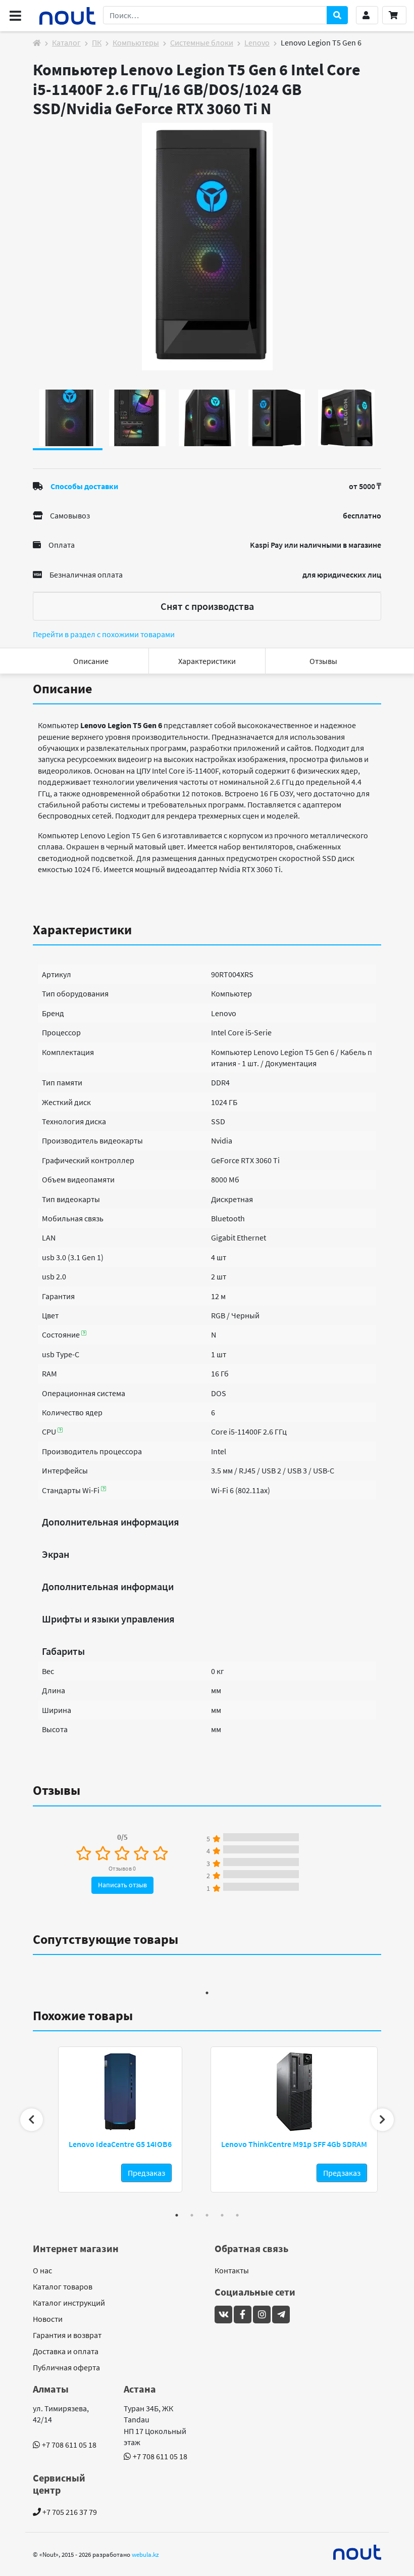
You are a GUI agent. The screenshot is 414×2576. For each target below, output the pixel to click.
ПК (97, 42)
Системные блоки (202, 42)
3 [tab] (207, 2215)
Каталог (66, 42)
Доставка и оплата (66, 2351)
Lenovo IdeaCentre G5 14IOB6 (120, 2144)
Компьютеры (136, 42)
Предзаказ (146, 2173)
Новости (48, 2319)
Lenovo (257, 42)
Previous (32, 2119)
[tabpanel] (207, 247)
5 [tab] (237, 2215)
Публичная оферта (66, 2367)
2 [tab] (192, 2215)
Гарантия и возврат (67, 2335)
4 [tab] (222, 2215)
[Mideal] (357, 2552)
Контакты (232, 2270)
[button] (367, 15)
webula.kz (145, 2554)
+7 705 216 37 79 (69, 2512)
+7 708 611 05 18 (69, 2445)
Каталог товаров (63, 2286)
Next (382, 2119)
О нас (42, 2270)
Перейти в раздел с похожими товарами (104, 634)
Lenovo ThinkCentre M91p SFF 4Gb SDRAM (294, 2144)
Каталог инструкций (69, 2303)
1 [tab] (207, 1993)
